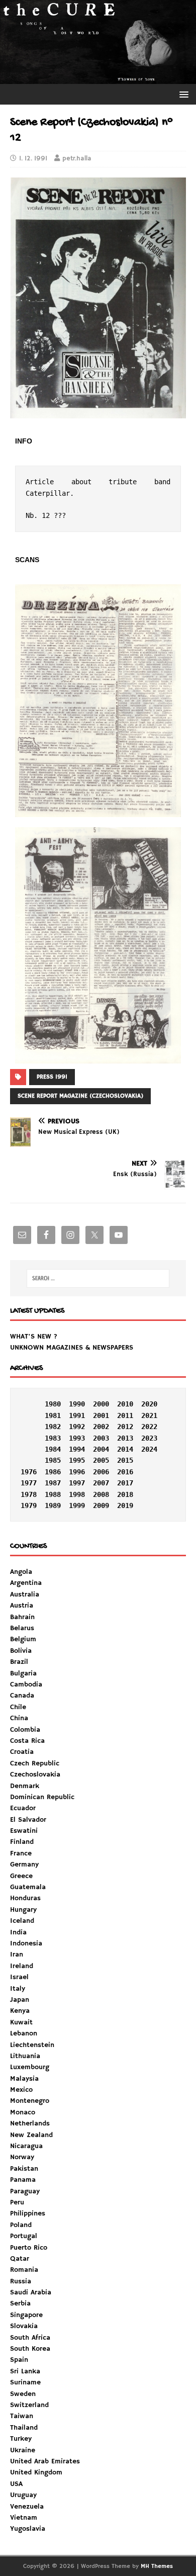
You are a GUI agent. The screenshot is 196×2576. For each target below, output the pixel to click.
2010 (125, 1404)
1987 (53, 1483)
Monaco (23, 2112)
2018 (125, 1494)
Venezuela (27, 2507)
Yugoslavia (28, 2529)
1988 (53, 1494)
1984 (53, 1449)
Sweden (23, 2394)
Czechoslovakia (35, 1774)
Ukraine (23, 2450)
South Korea (30, 2349)
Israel (19, 1977)
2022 (149, 1427)
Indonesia (26, 1943)
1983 (53, 1438)
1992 (77, 1427)
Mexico (21, 2090)
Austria (22, 1606)
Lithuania (25, 2056)
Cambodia (26, 1684)
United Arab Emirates (45, 2461)
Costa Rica (27, 1741)
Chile (18, 1707)
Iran (17, 1955)
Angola (21, 1572)
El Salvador (28, 1820)
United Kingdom (36, 2472)
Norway (22, 2157)
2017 (125, 1483)
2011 (125, 1415)
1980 (53, 1404)
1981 (53, 1415)
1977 (29, 1483)
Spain (19, 2360)
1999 (77, 1505)
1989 (53, 1505)
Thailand (24, 2428)
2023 (149, 1438)
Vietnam (24, 2518)
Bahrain (22, 1617)
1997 (77, 1483)
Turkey (21, 2439)
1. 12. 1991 (33, 159)
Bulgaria (23, 1673)
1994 (77, 1449)
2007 (101, 1483)
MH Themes (157, 2566)
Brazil (19, 1662)
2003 (101, 1438)
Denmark (25, 1786)
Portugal (24, 2236)
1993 (77, 1438)
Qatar (20, 2259)
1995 (77, 1460)
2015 (125, 1460)
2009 (101, 1505)
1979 (29, 1505)
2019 (125, 1505)
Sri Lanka (25, 2371)
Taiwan (22, 2416)
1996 (77, 1472)
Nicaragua (26, 2146)
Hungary (23, 1910)
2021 (149, 1415)
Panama (23, 2180)
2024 (149, 1449)
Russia (21, 2281)
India (18, 1932)
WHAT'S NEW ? (34, 1337)
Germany (24, 1864)
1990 (77, 1404)
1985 (53, 1460)
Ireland (22, 1966)
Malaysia (24, 2079)
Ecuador (23, 1808)
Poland (21, 2225)
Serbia (20, 2303)
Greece (21, 1876)
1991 (77, 1415)
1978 (29, 1494)
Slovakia (24, 2326)
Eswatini (24, 1831)
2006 (101, 1472)
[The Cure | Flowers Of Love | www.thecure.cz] (98, 78)
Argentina (26, 1583)
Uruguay (23, 2495)
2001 (101, 1415)
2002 (101, 1427)
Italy (18, 1989)
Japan (20, 2000)
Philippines (28, 2213)
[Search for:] (98, 1278)
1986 (53, 1472)
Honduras (25, 1898)
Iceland (22, 1921)
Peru (17, 2202)
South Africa (30, 2338)
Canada (22, 1696)
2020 (149, 1404)
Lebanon (24, 2033)
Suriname (25, 2382)
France (21, 1853)
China (19, 1718)
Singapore (26, 2315)
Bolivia (21, 1651)
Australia (25, 1594)
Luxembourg (30, 2067)
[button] (182, 94)
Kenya (20, 2011)
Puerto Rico (29, 2248)
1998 (77, 1494)
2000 (101, 1404)
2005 (101, 1460)
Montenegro (30, 2101)
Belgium (23, 1639)
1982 (53, 1427)
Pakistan (24, 2169)
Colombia (25, 1730)
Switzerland (29, 2405)
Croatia (22, 1752)
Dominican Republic (42, 1797)
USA (16, 2484)
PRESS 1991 (52, 1077)
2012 (125, 1427)
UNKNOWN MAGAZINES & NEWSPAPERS (72, 1348)
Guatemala (28, 1887)
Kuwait (21, 2022)
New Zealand (31, 2135)
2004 (101, 1449)
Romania (24, 2270)
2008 (101, 1494)
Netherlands (30, 2123)
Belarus (22, 1628)
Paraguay (25, 2191)
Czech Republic (35, 1763)
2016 (125, 1472)
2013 (125, 1438)
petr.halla (77, 159)
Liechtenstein (32, 2045)
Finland (22, 1842)
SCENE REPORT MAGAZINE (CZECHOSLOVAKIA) (80, 1096)
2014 (125, 1449)
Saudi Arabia (31, 2292)
